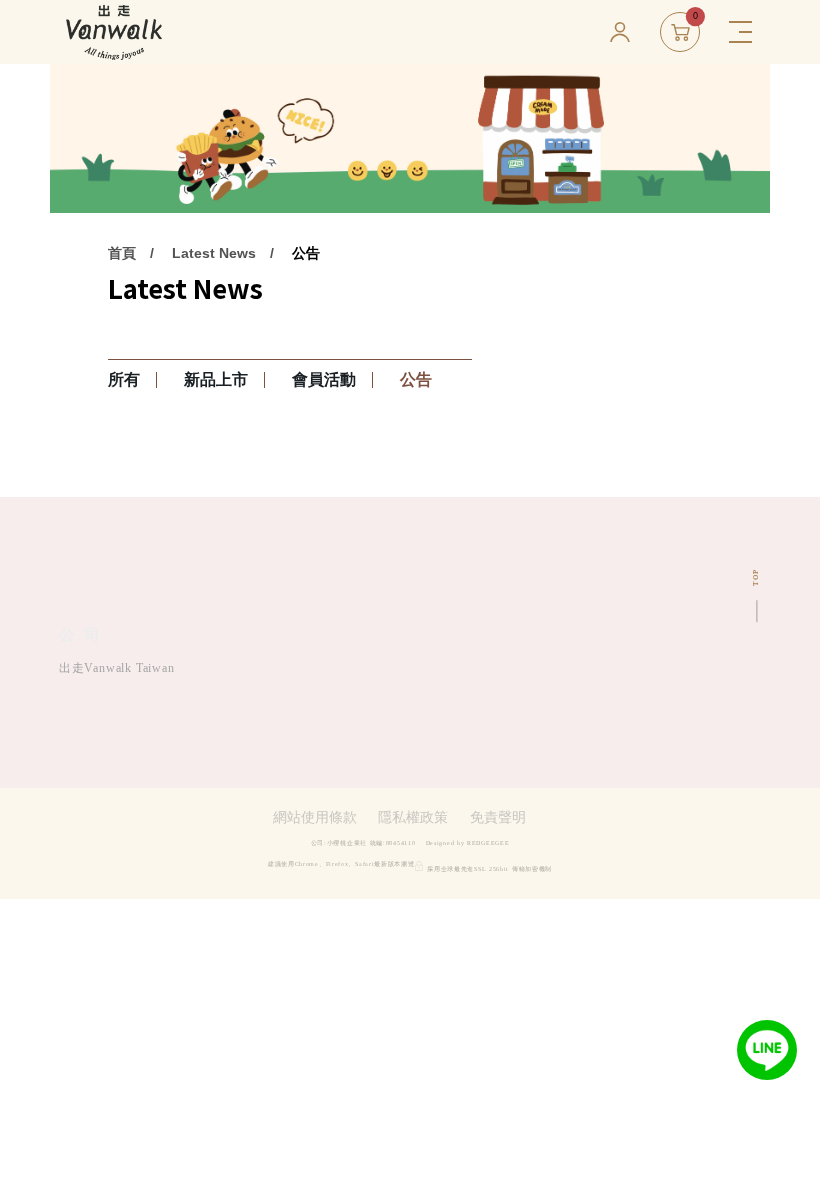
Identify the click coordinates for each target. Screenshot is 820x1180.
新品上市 (216, 379)
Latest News (214, 253)
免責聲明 (498, 818)
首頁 (122, 253)
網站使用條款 (315, 818)
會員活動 (324, 379)
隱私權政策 (413, 818)
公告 (306, 253)
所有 (124, 379)
